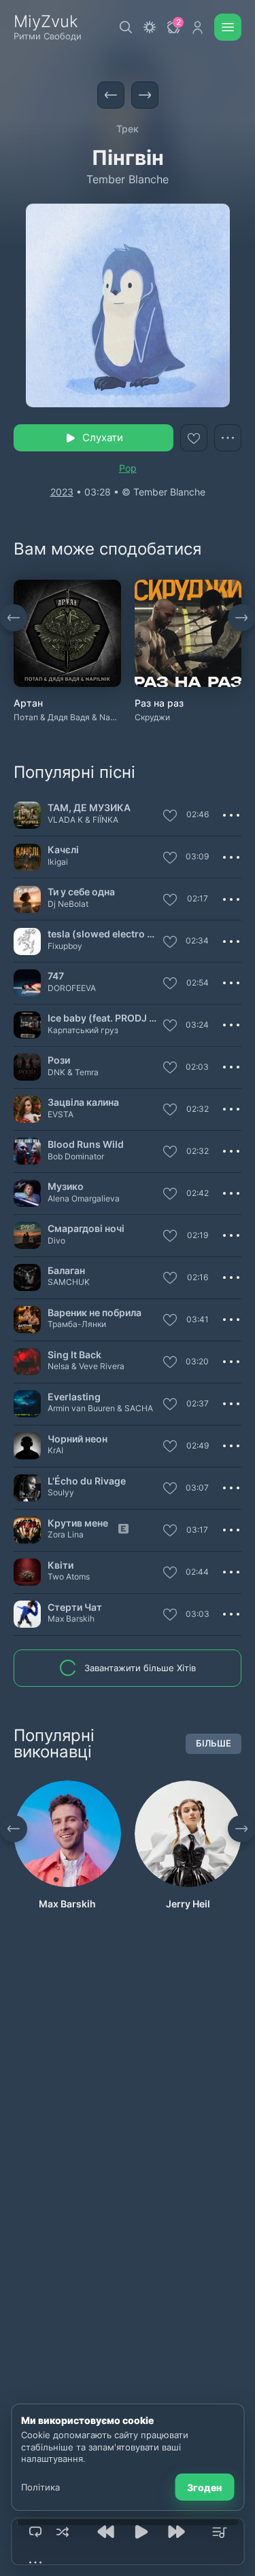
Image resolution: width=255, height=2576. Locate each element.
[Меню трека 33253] (231, 1530)
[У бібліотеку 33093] (170, 901)
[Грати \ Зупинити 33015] (27, 1614)
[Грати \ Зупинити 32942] (27, 1151)
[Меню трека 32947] (231, 1362)
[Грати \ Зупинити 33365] (27, 1193)
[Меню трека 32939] (231, 941)
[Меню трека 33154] (231, 1025)
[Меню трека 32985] (231, 1446)
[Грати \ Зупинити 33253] (27, 1530)
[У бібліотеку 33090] (170, 1489)
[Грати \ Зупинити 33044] (27, 1235)
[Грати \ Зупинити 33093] (27, 899)
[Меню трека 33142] (231, 1067)
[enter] (197, 27)
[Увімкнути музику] (141, 2532)
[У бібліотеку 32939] (170, 943)
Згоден (204, 2487)
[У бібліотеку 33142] (170, 1068)
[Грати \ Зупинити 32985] (27, 1446)
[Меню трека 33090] (231, 1488)
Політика (40, 2487)
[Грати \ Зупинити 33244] (27, 1109)
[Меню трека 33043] (231, 1572)
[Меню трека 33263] (231, 1277)
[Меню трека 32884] (231, 815)
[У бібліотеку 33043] (170, 1573)
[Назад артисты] (14, 1829)
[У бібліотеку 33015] (170, 1616)
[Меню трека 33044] (231, 1235)
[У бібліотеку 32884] (170, 817)
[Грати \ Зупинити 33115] (27, 1320)
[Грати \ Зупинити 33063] (27, 983)
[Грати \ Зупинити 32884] (27, 815)
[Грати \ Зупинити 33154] (27, 1025)
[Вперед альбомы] (241, 618)
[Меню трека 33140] (231, 857)
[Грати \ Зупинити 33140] (27, 857)
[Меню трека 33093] (231, 899)
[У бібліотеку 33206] (170, 1405)
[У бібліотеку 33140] (170, 859)
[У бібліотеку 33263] (170, 1279)
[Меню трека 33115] (231, 1320)
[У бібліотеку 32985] (170, 1447)
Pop (128, 468)
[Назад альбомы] (14, 618)
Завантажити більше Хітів (140, 1668)
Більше (214, 1743)
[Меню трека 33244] (231, 1109)
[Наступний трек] (145, 95)
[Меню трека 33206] (231, 1404)
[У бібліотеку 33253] (170, 1531)
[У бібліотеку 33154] (170, 1026)
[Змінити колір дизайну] (150, 27)
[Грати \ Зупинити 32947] (27, 1362)
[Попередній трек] (111, 95)
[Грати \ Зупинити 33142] (27, 1067)
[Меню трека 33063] (231, 983)
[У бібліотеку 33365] (170, 1195)
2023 (62, 492)
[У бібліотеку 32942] (170, 1153)
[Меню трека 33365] (231, 1193)
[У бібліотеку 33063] (170, 984)
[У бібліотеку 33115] (170, 1321)
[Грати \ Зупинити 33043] (27, 1572)
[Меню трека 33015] (231, 1614)
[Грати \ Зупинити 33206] (27, 1404)
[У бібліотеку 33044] (170, 1237)
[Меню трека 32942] (231, 1151)
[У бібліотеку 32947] (170, 1363)
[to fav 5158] (194, 438)
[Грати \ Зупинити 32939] (27, 941)
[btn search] (126, 27)
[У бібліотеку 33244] (170, 1110)
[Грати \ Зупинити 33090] (27, 1488)
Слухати (103, 437)
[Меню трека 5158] (228, 438)
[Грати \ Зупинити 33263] (27, 1277)
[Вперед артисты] (241, 1829)
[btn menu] (228, 27)
